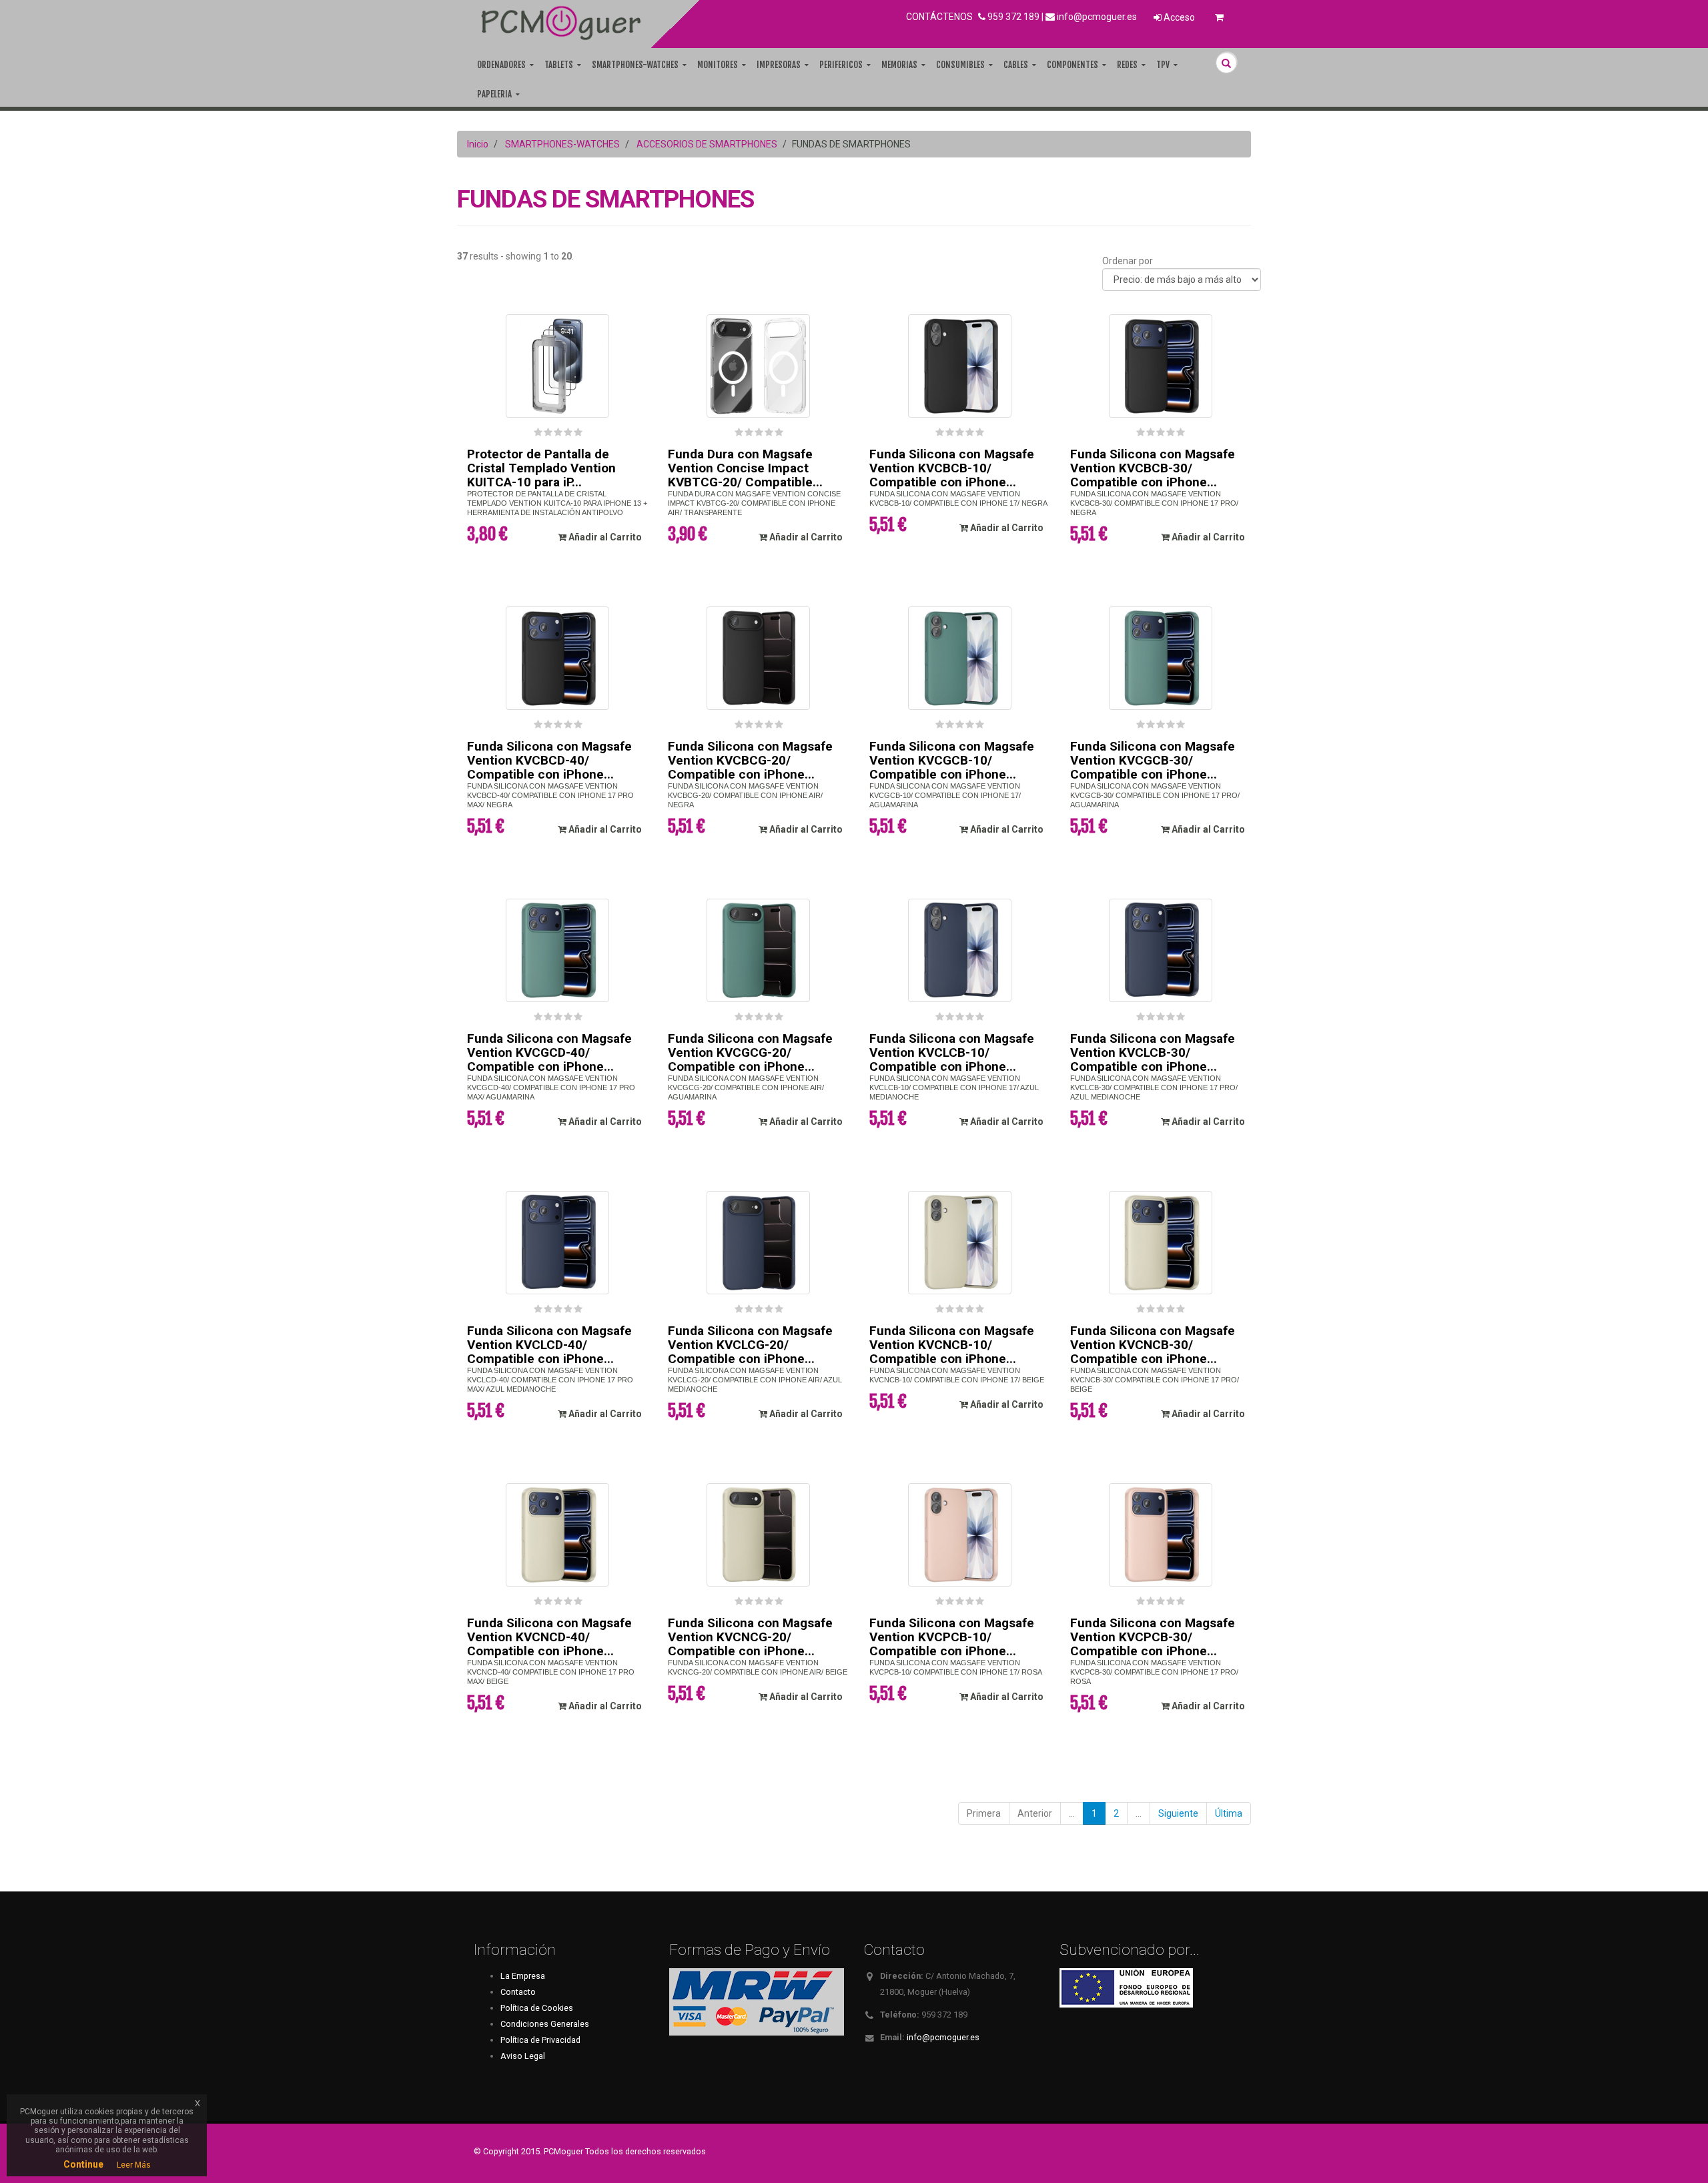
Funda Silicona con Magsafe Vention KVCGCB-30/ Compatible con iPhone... (1153, 760)
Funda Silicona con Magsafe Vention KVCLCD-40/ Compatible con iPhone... (549, 1345)
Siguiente (1178, 1813)
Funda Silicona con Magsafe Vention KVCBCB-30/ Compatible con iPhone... (1153, 468)
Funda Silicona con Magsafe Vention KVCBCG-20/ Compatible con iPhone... (750, 760)
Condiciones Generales (545, 2024)
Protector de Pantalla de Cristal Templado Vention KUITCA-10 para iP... (541, 468)
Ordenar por (1128, 261)
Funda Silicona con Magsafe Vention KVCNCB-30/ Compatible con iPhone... (1153, 1345)
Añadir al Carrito (604, 537)
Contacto (518, 1992)
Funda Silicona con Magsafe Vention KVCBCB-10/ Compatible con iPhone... (952, 468)
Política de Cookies (537, 2008)
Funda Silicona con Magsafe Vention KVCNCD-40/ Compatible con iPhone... (549, 1637)
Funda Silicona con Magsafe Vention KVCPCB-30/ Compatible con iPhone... (1153, 1637)
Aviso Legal (523, 2056)
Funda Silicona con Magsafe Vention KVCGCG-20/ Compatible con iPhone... (750, 1052)
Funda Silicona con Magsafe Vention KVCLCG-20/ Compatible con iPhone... (750, 1345)
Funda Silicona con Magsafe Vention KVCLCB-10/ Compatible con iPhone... (952, 1052)
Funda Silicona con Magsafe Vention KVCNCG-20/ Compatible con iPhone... (750, 1637)
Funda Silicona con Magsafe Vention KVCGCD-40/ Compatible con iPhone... (549, 1052)
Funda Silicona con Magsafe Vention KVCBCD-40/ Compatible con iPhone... (549, 760)
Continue (83, 2164)
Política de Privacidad (540, 2040)
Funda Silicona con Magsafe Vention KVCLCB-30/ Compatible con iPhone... (1153, 1052)
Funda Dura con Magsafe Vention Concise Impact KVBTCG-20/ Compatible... (745, 468)
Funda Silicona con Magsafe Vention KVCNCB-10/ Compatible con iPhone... (952, 1345)
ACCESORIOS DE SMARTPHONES (707, 144)
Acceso (1178, 17)
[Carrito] (1219, 17)
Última (1229, 1813)
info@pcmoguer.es (1097, 17)
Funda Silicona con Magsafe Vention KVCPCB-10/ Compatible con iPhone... (952, 1637)
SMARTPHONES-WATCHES (562, 144)
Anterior (1035, 1813)
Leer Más (134, 2165)
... (1072, 1813)
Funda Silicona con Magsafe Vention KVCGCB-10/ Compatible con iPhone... (952, 760)
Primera (984, 1813)
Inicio (478, 144)
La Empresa (523, 1976)
